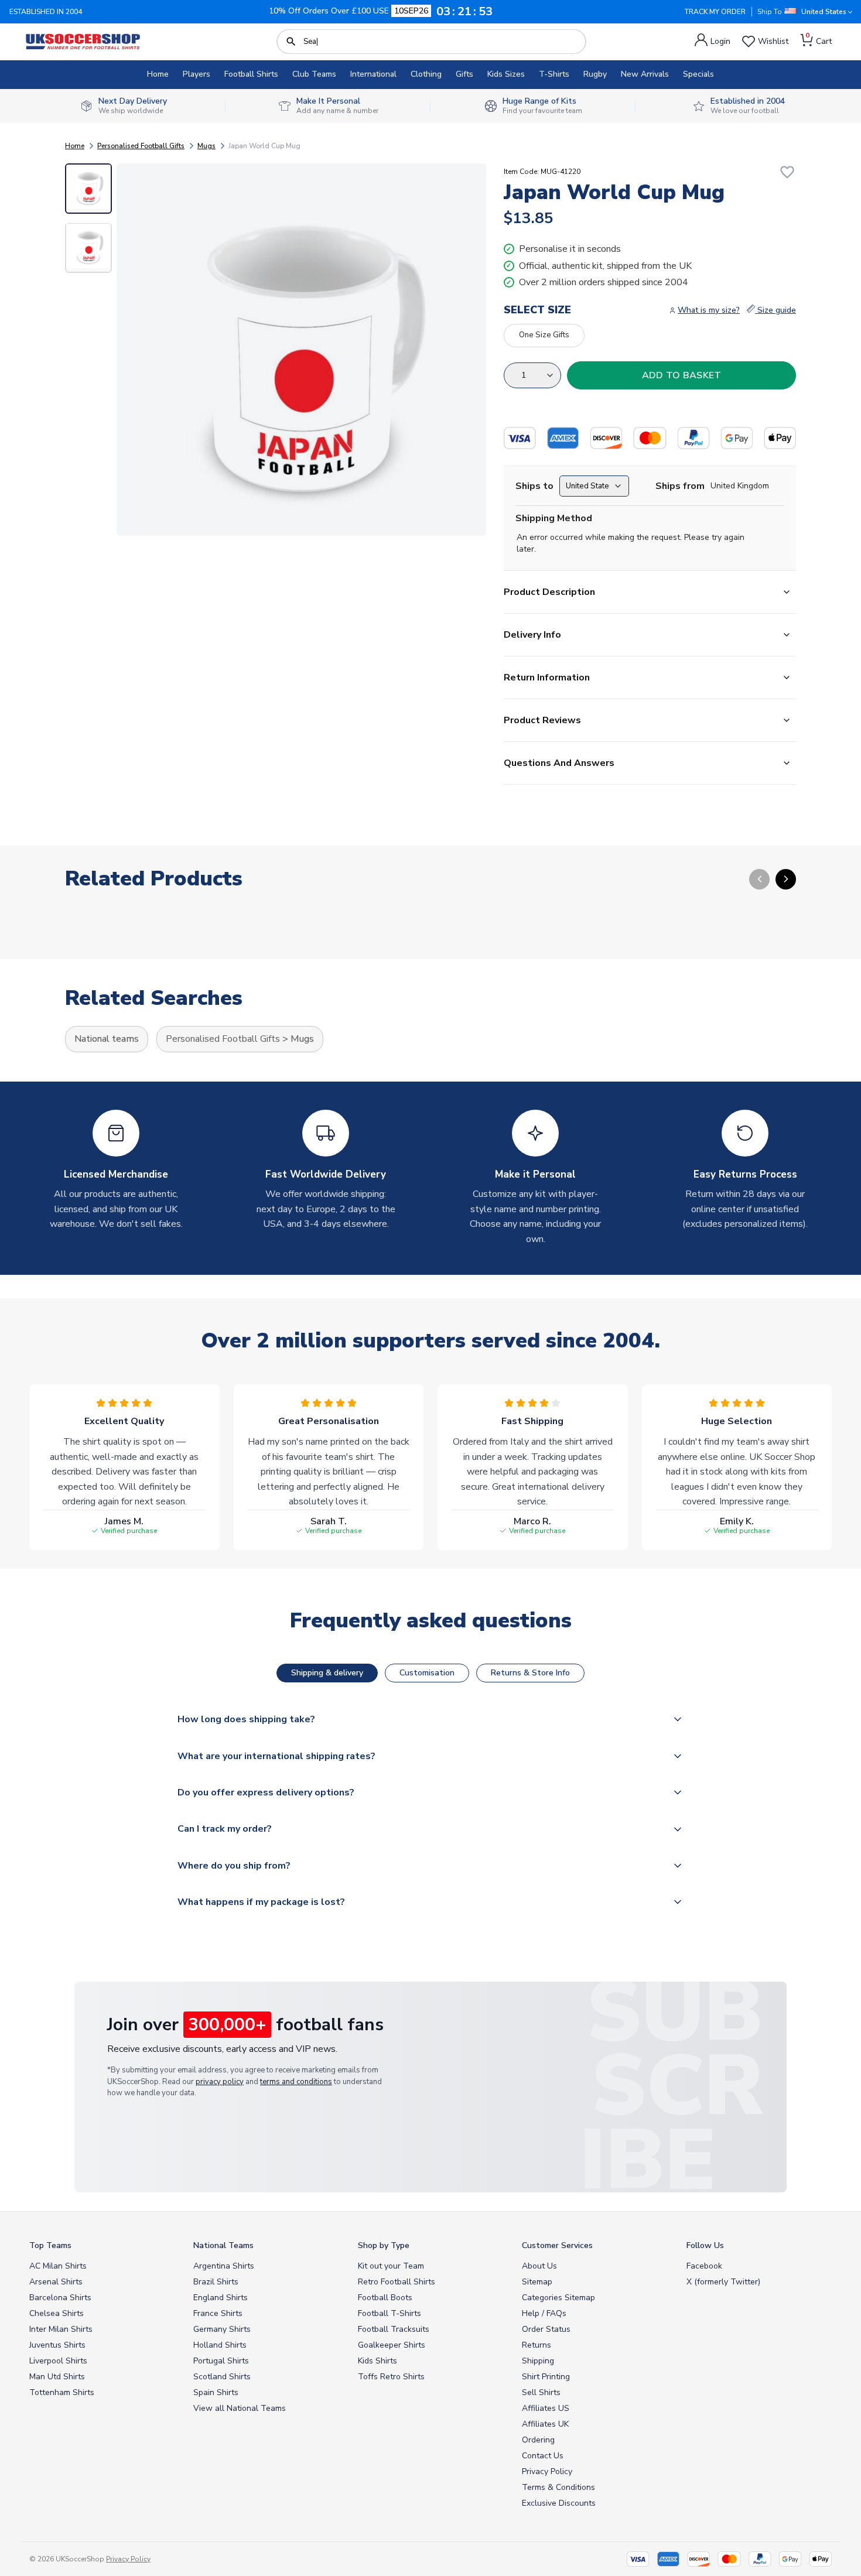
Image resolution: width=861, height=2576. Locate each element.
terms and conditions (296, 2082)
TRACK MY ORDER (715, 12)
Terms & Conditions (558, 2487)
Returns (537, 2345)
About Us (539, 2266)
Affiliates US (546, 2408)
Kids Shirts (377, 2361)
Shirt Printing (546, 2377)
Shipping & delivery (327, 1673)
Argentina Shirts (224, 2266)
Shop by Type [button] (384, 2245)
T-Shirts (554, 74)
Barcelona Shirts (60, 2298)
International (373, 74)
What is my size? (709, 310)
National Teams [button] (223, 2245)
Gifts (464, 74)
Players (197, 74)
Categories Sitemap (558, 2298)
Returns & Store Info (530, 1673)
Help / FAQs (544, 2313)
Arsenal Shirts (56, 2282)
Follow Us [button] (705, 2245)
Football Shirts (251, 74)
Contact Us (543, 2456)
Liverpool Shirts (58, 2361)
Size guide (775, 310)
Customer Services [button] (557, 2245)
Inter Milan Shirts (61, 2329)
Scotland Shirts (222, 2377)
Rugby (595, 74)
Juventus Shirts (57, 2345)
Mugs (206, 146)
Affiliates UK (545, 2424)
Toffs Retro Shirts (391, 2377)
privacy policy (220, 2082)
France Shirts (218, 2313)
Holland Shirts (220, 2345)
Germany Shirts (222, 2329)
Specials (698, 74)
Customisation (427, 1673)
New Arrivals (645, 74)
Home (158, 74)
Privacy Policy (547, 2471)
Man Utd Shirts (57, 2377)
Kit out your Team (391, 2266)
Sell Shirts (541, 2392)
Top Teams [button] (50, 2245)
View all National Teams (240, 2408)
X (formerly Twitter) (723, 2282)
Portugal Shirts (221, 2361)
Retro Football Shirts (397, 2282)
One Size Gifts (544, 335)
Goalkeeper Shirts (392, 2345)
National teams (107, 1039)
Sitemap (537, 2282)
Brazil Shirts (216, 2282)
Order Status (546, 2329)
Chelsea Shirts (57, 2313)
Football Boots (385, 2298)
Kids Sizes (506, 74)
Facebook (704, 2266)
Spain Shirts (216, 2392)
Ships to (534, 486)
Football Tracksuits (394, 2329)
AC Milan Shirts (58, 2266)
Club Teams (314, 74)
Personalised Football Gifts (141, 146)
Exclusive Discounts (559, 2503)
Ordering (538, 2440)
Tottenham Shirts (62, 2392)
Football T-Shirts (389, 2313)
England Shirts (221, 2298)
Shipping (538, 2361)
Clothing (426, 74)
